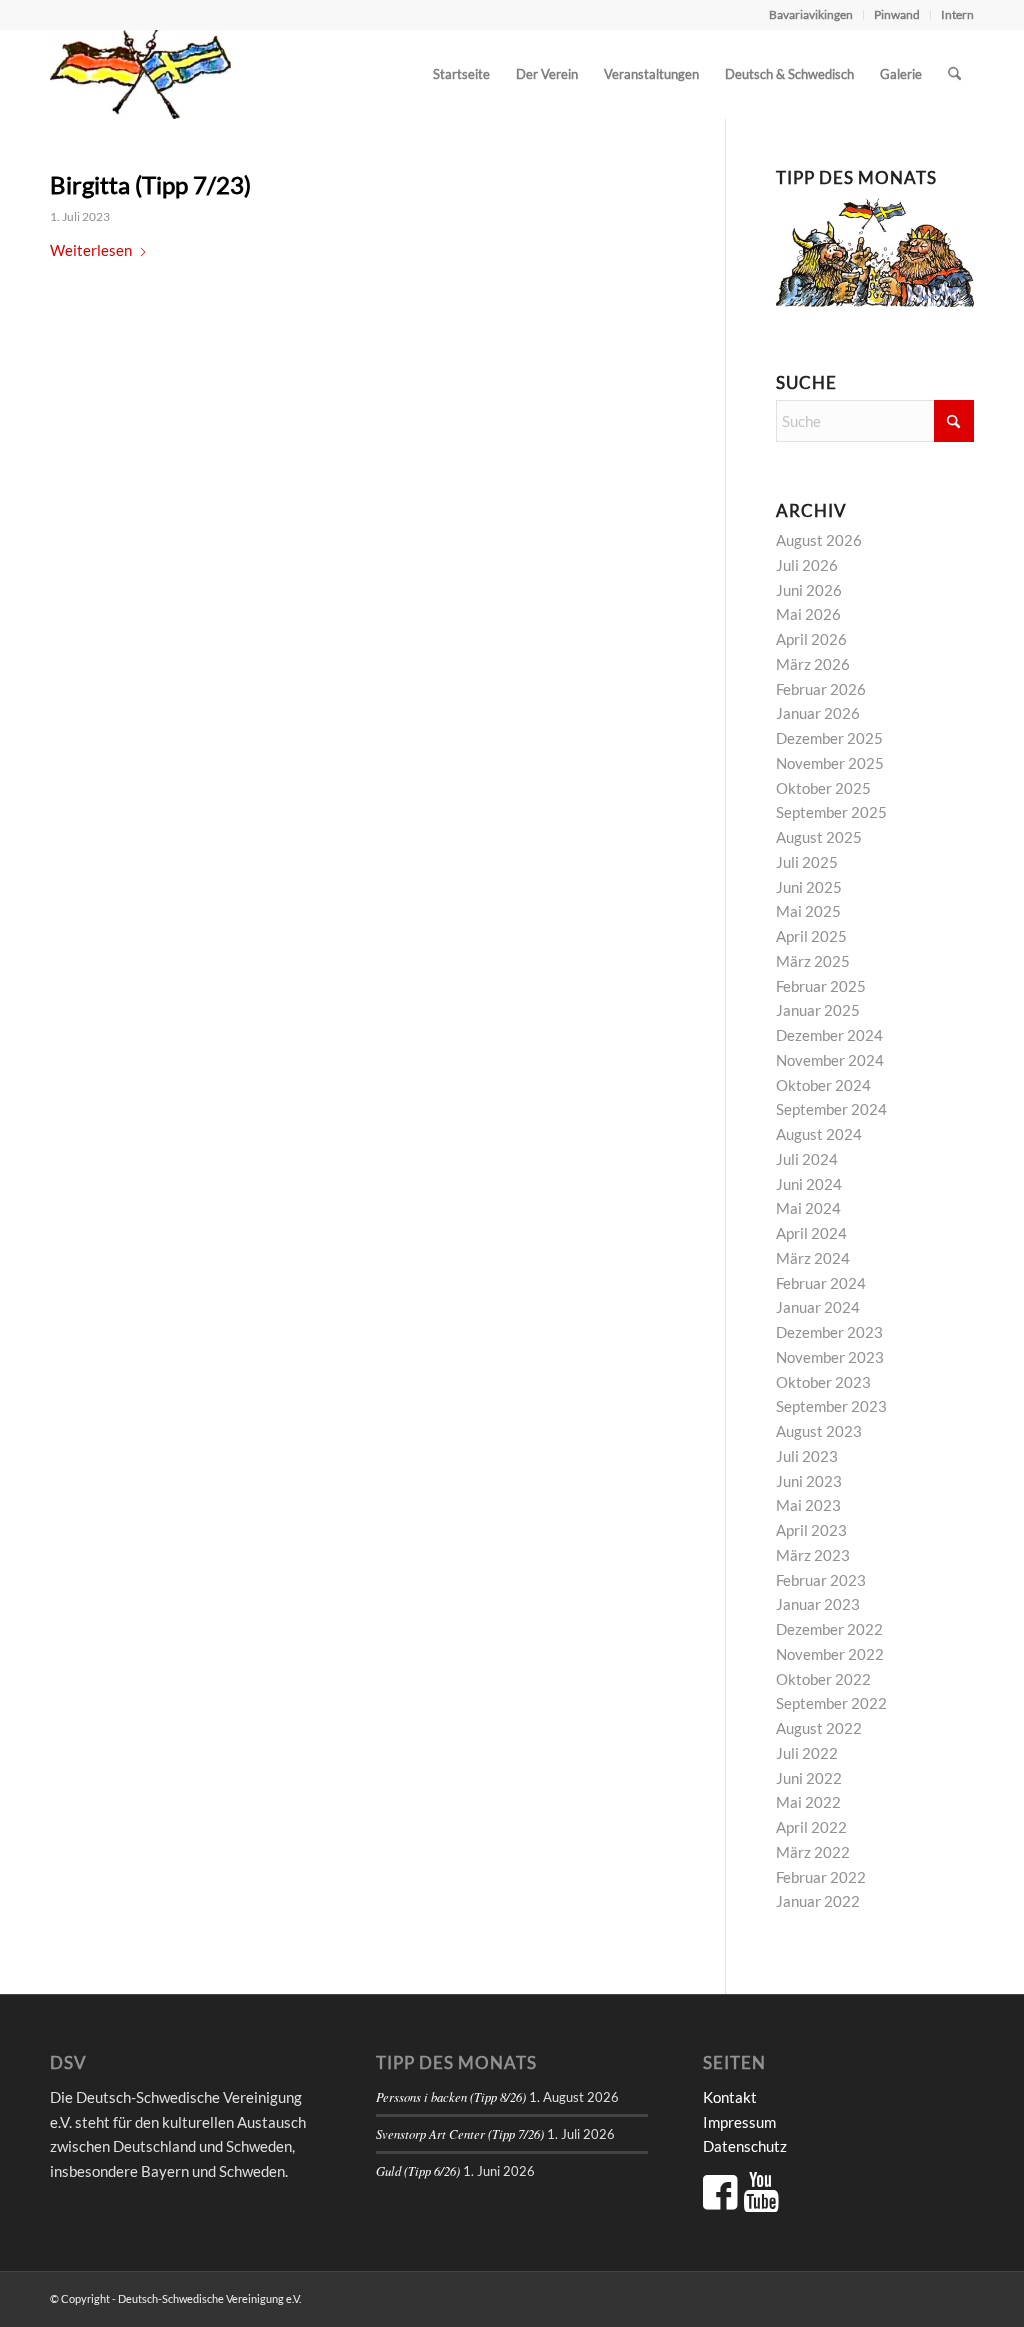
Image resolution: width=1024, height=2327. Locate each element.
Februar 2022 (821, 1877)
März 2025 (813, 961)
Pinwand (897, 14)
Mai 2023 (808, 1505)
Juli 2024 (807, 1159)
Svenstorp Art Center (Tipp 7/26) (460, 2133)
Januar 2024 (818, 1307)
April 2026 (811, 639)
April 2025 (811, 936)
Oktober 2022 (823, 1679)
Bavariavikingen (811, 14)
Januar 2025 (818, 1010)
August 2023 (819, 1431)
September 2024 (831, 1109)
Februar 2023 (821, 1580)
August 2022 (819, 1728)
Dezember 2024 (829, 1035)
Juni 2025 (809, 887)
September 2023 (831, 1406)
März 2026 (813, 664)
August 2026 (819, 540)
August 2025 (819, 837)
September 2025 (831, 812)
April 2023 (811, 1530)
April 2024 (811, 1233)
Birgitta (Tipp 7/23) (150, 184)
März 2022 (813, 1852)
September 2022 (831, 1703)
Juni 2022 (809, 1778)
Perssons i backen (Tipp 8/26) (451, 2096)
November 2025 (830, 763)
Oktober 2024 (823, 1085)
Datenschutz (745, 2146)
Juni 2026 (809, 590)
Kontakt (730, 2097)
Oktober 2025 (823, 788)
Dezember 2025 (829, 738)
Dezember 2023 (829, 1332)
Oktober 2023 (823, 1382)
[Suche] (954, 74)
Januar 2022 (818, 1901)
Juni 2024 (809, 1184)
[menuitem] (811, 15)
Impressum (739, 2122)
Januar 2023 (818, 1604)
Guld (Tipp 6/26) (418, 2170)
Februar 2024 (821, 1283)
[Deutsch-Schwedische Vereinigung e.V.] (140, 74)
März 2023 (813, 1555)
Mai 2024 (808, 1208)
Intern (957, 14)
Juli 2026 (807, 565)
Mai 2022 (808, 1802)
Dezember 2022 (829, 1629)
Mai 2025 (808, 911)
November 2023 (830, 1357)
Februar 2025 (821, 986)
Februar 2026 (821, 689)
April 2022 (811, 1827)
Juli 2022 (807, 1753)
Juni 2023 (809, 1481)
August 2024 (819, 1134)
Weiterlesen (91, 250)
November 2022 (830, 1654)
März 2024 (813, 1258)
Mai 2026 (808, 614)
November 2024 (830, 1060)
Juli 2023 (807, 1456)
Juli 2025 (807, 862)
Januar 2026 (818, 713)
